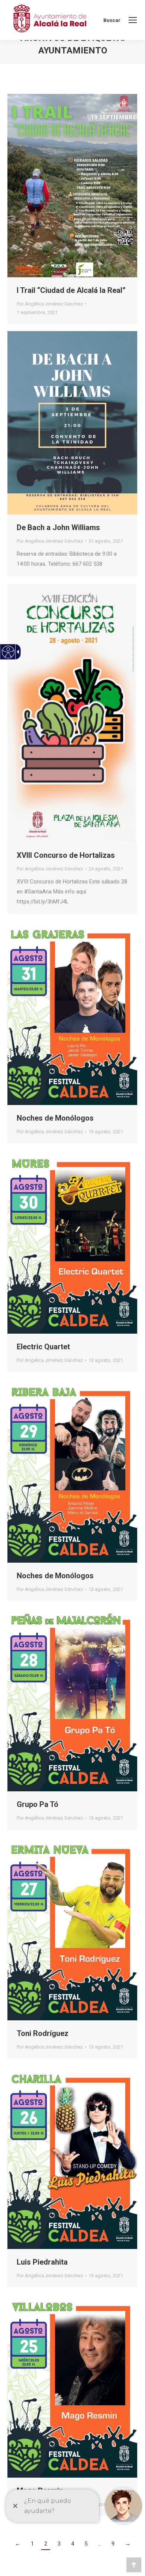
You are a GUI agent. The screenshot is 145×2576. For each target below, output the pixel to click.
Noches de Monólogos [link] (55, 1118)
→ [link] (128, 2544)
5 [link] (86, 2544)
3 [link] (59, 2544)
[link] (133, 20)
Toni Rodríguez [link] (43, 2033)
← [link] (18, 2544)
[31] (72, 1014)
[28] (72, 1700)
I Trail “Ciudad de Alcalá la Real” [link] (71, 290)
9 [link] (113, 2544)
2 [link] (46, 2544)
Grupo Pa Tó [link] (38, 1804)
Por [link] (50, 304)
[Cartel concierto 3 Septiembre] (72, 423)
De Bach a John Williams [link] (58, 527)
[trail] (72, 186)
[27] (72, 1929)
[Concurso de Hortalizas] (72, 713)
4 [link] (72, 2544)
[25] (72, 2386)
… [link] (99, 2544)
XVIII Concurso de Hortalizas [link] (66, 855)
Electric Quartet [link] (43, 1347)
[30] (72, 1242)
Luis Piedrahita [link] (42, 2262)
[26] (72, 2157)
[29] (72, 1471)
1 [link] (32, 2544)
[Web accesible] (8, 652)
